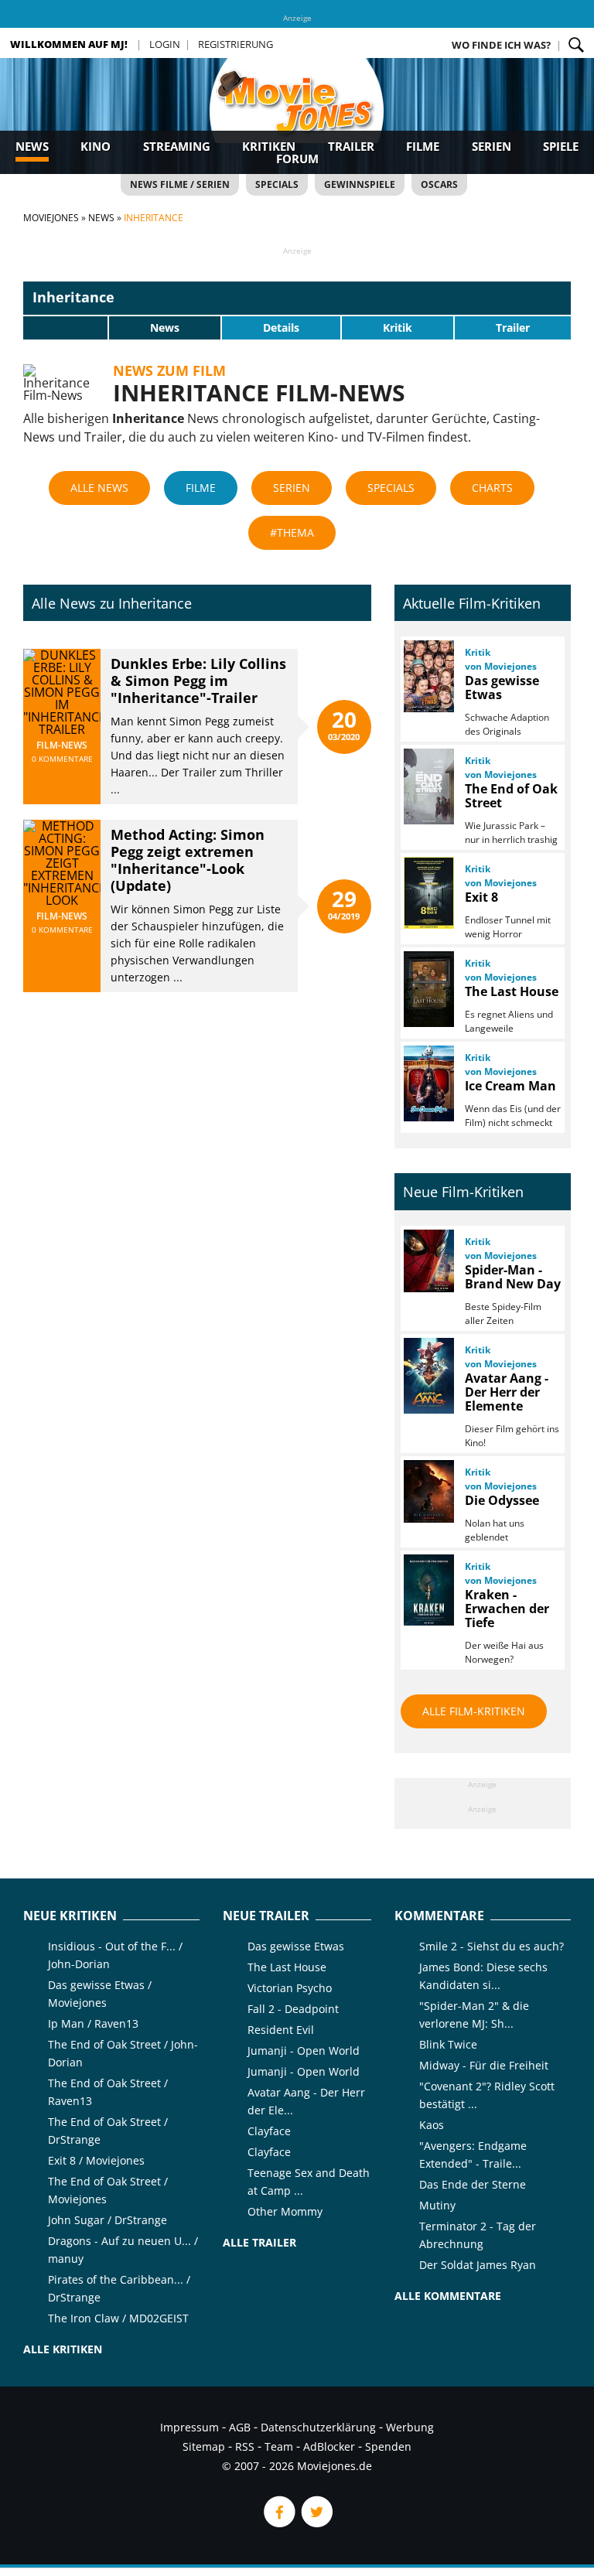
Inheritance (73, 297)
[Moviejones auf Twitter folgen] (316, 2523)
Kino (96, 146)
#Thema (292, 532)
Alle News (99, 488)
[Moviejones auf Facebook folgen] (278, 2523)
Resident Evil (281, 2030)
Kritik (398, 328)
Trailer (351, 146)
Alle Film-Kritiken (474, 1711)
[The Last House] (428, 989)
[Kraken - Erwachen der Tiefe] (428, 1590)
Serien (492, 146)
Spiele (561, 146)
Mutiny (437, 2205)
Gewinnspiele (360, 184)
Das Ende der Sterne (473, 2184)
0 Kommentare (62, 759)
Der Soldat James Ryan (478, 2265)
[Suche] (576, 45)
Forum (297, 159)
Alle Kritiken (63, 2349)
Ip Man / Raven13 (93, 2023)
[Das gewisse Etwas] (428, 676)
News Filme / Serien (180, 184)
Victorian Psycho (290, 1988)
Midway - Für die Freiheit (484, 2065)
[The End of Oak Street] (428, 786)
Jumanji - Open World (304, 2051)
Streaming (177, 146)
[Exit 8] (428, 893)
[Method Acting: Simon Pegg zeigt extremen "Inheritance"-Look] (62, 900)
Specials (277, 184)
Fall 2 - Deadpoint (293, 2009)
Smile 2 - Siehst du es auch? (492, 1946)
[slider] (66, 327)
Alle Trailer (259, 2242)
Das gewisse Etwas (296, 1946)
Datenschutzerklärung (318, 2427)
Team (279, 2446)
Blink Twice (448, 2044)
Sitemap (204, 2446)
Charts (492, 488)
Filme (423, 146)
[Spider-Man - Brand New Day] (428, 1261)
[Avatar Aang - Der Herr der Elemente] (428, 1376)
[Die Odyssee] (428, 1491)
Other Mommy (285, 2211)
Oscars (439, 184)
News (32, 146)
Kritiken (269, 146)
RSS (245, 2446)
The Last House (287, 1967)
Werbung (410, 2427)
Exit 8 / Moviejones (96, 2160)
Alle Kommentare (448, 2296)
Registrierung (236, 44)
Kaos (432, 2125)
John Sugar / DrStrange (108, 2220)
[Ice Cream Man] (428, 1083)
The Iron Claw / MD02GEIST (118, 2318)
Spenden (388, 2446)
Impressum (189, 2427)
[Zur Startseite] (297, 116)
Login (165, 44)
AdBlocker (329, 2446)
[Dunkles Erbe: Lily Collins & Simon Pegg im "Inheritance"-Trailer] (62, 729)
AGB (240, 2427)
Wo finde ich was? (501, 45)
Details (281, 328)
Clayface (269, 2131)
